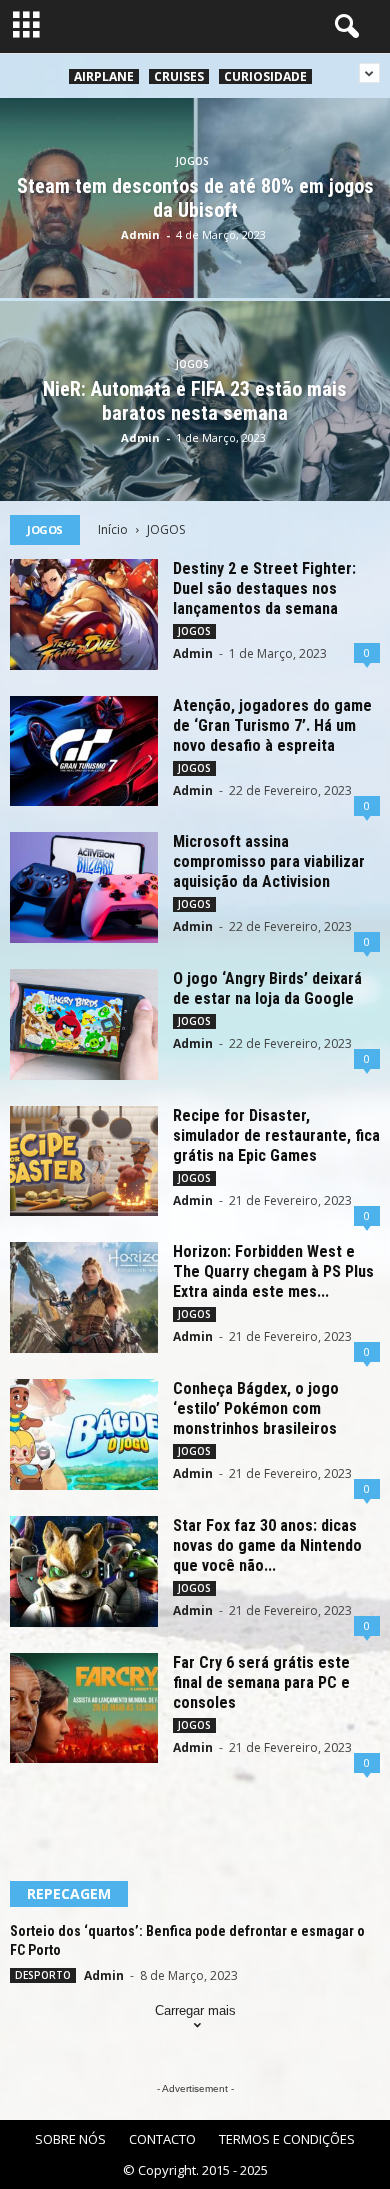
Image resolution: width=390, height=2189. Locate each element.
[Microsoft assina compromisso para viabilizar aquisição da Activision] (84, 887)
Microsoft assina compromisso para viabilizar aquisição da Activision (269, 861)
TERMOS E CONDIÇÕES (287, 2139)
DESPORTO (43, 1975)
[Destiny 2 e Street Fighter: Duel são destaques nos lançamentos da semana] (84, 614)
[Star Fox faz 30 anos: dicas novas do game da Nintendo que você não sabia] (84, 1571)
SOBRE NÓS (70, 2139)
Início (113, 529)
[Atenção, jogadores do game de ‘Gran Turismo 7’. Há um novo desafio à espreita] (84, 751)
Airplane (104, 76)
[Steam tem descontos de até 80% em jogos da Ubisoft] (195, 250)
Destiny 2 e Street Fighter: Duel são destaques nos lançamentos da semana (264, 588)
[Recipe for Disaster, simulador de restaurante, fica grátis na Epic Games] (84, 1161)
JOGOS (192, 161)
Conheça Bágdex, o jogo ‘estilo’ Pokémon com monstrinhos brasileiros (256, 1408)
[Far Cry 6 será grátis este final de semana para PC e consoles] (84, 1708)
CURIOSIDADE (265, 76)
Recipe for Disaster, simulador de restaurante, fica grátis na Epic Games (276, 1135)
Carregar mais (195, 2010)
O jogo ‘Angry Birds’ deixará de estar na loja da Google (267, 988)
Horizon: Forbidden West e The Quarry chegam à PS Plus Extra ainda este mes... (273, 1271)
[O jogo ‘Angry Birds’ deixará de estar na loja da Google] (84, 1024)
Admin (140, 234)
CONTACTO (162, 2139)
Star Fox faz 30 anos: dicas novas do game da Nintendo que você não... (267, 1545)
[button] (343, 27)
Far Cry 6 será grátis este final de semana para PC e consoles (261, 1682)
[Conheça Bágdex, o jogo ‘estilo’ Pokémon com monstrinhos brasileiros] (84, 1434)
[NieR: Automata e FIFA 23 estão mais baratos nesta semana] (195, 453)
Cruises (179, 76)
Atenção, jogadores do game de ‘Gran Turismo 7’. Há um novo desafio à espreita (272, 725)
